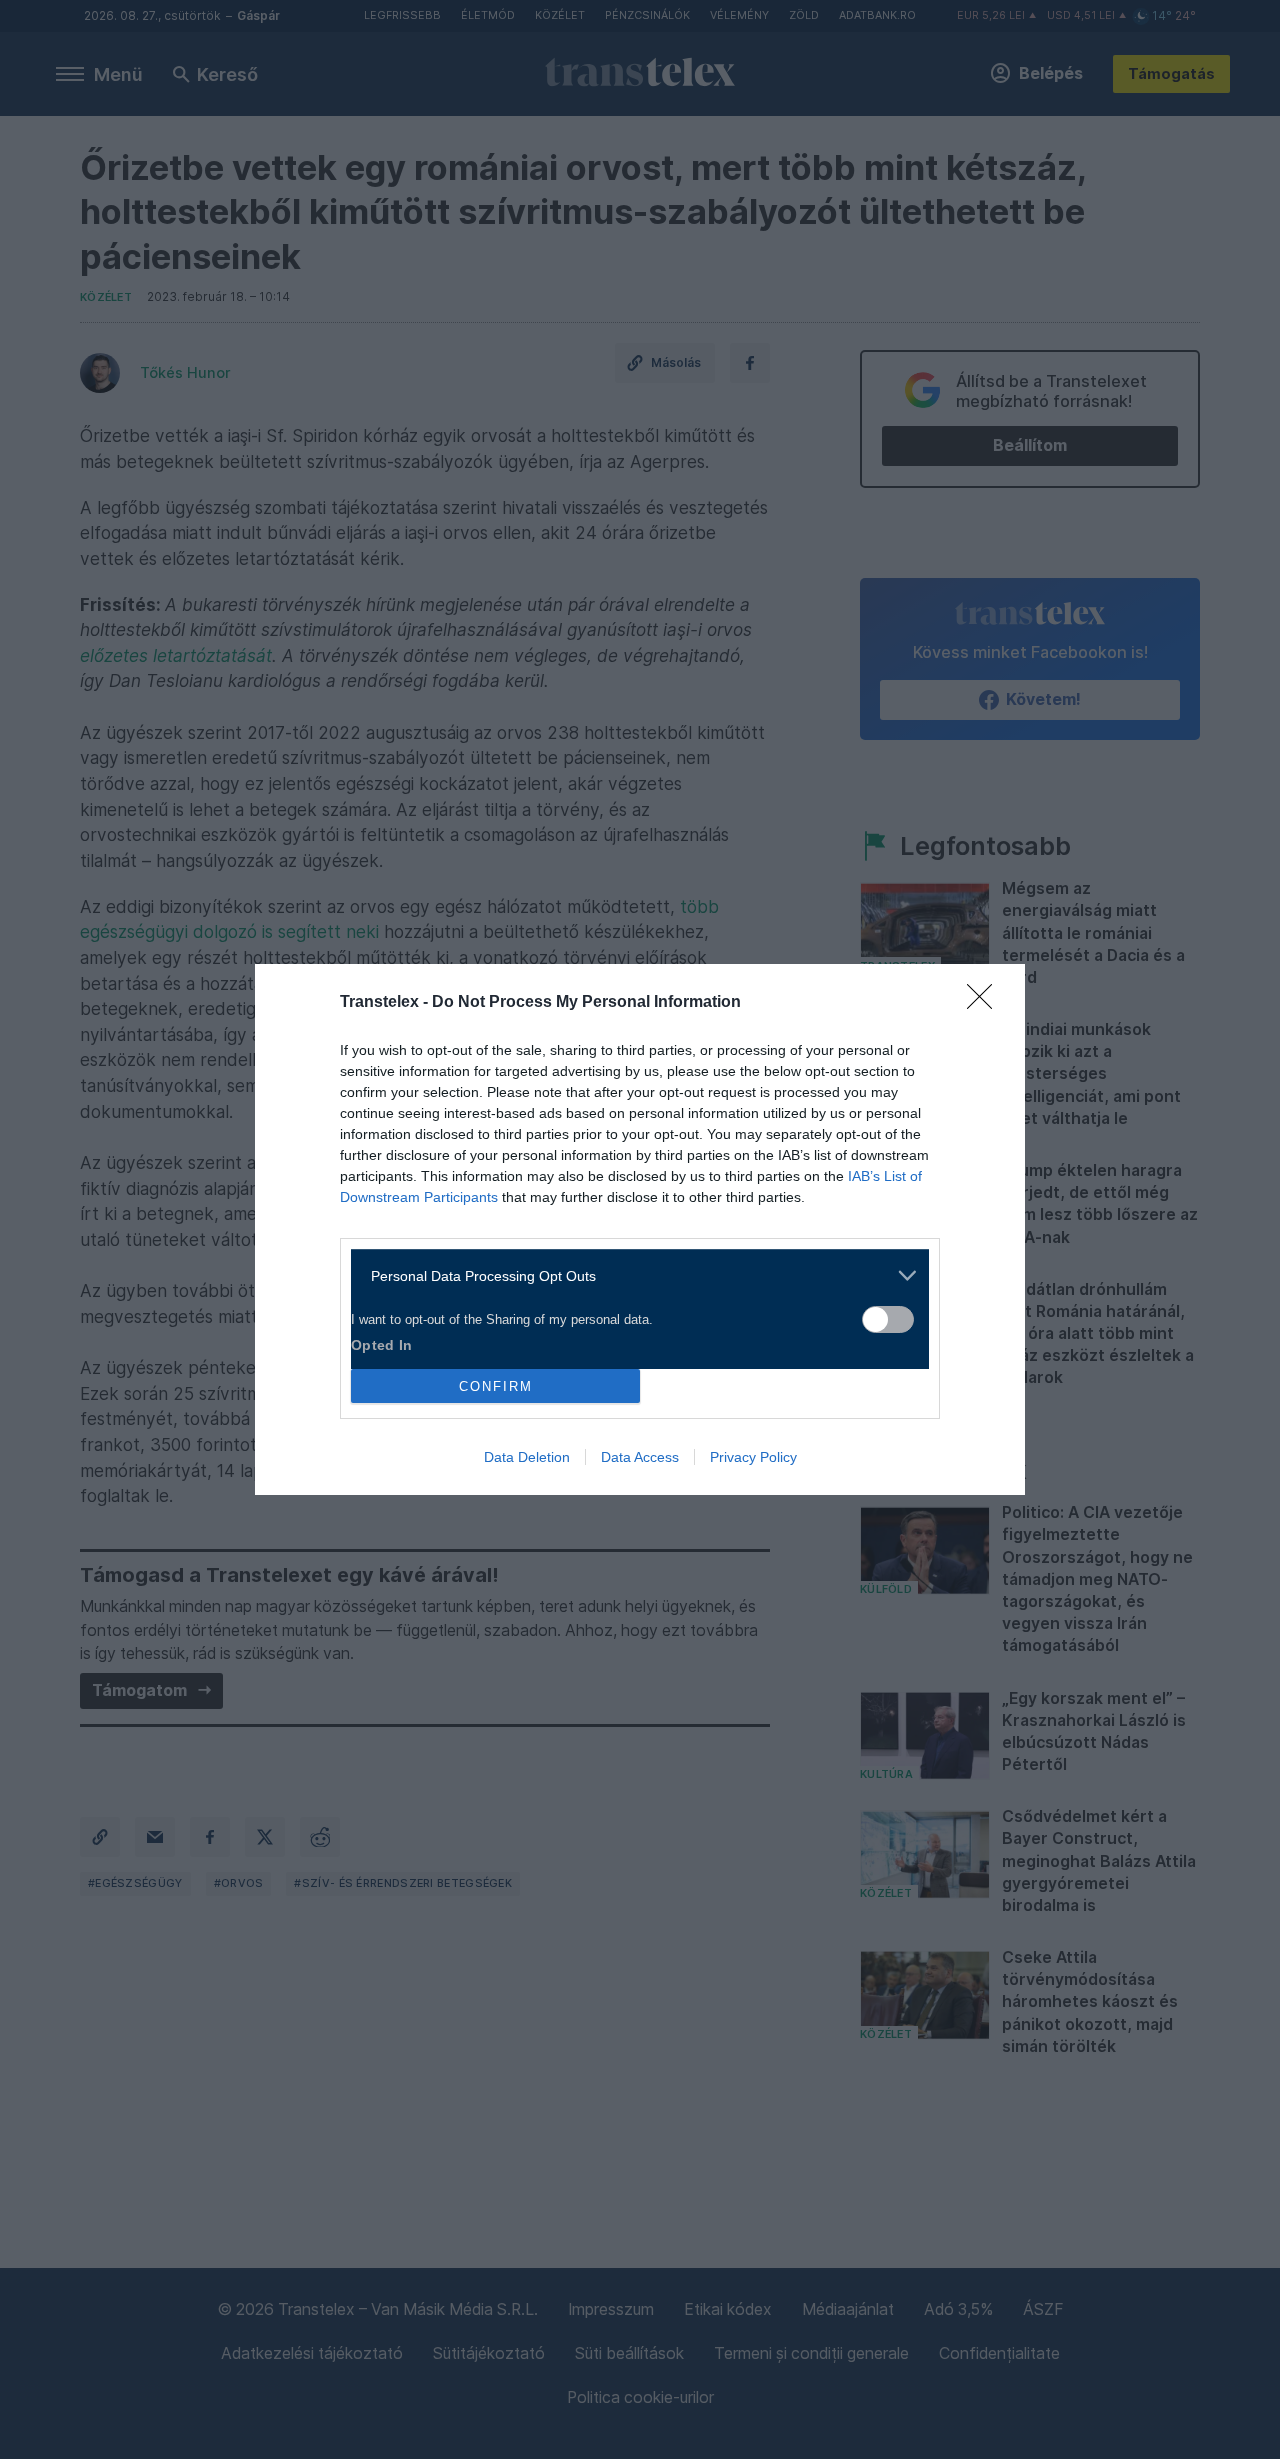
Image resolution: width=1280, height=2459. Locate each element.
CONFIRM (496, 1386)
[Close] (986, 1003)
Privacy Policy (753, 1457)
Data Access (640, 1457)
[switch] (888, 1319)
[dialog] (640, 1229)
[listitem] (632, 1275)
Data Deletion (527, 1457)
